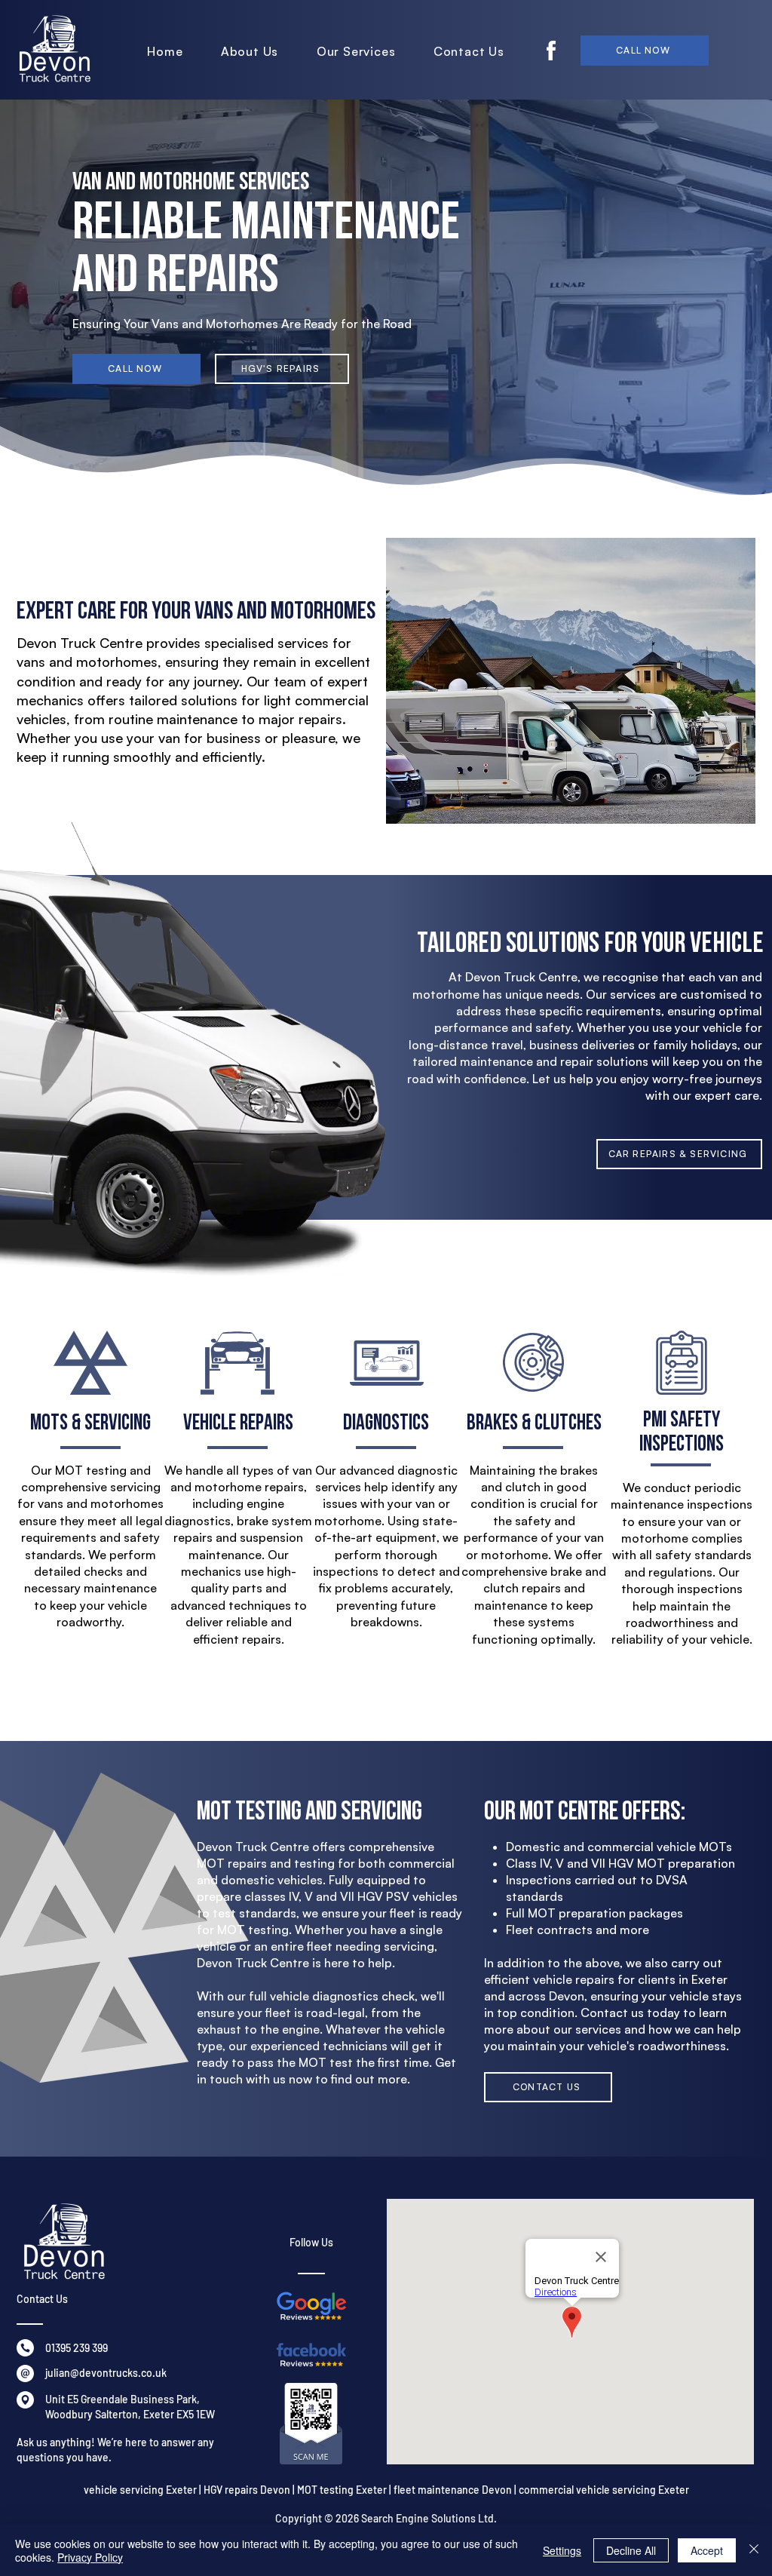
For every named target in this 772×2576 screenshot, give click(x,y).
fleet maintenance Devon (453, 2490)
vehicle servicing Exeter (140, 2490)
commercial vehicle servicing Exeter (604, 2490)
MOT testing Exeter (342, 2490)
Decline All (631, 2550)
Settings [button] (562, 2550)
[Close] (754, 2550)
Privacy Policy (90, 2557)
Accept (707, 2550)
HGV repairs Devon (247, 2490)
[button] (356, 51)
